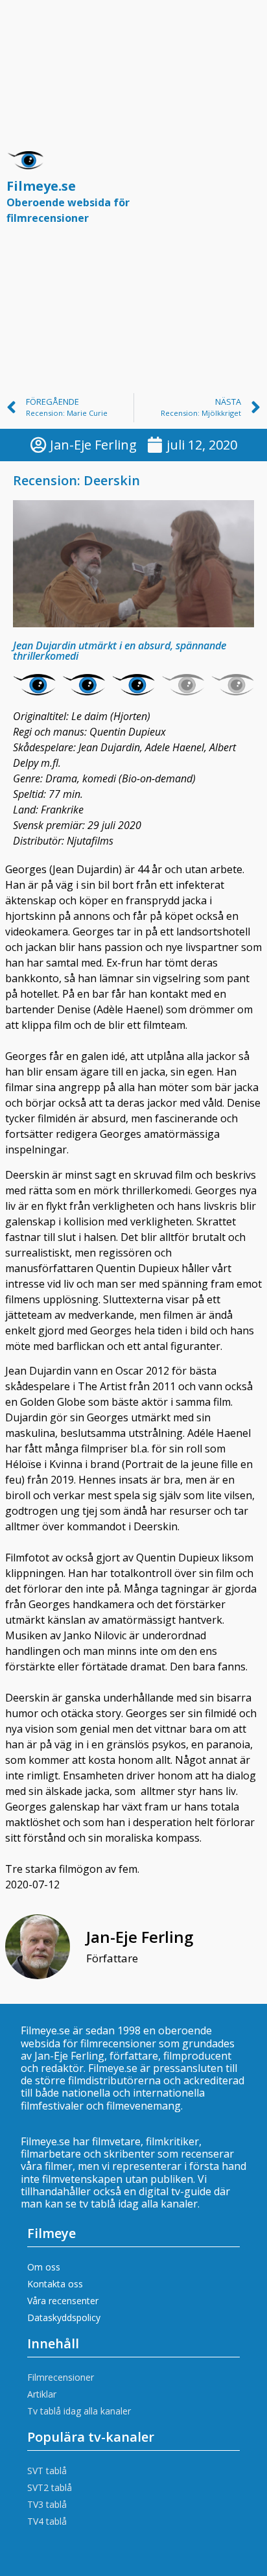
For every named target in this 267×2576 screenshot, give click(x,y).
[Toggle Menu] (244, 193)
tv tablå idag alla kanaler (138, 2204)
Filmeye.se (68, 201)
